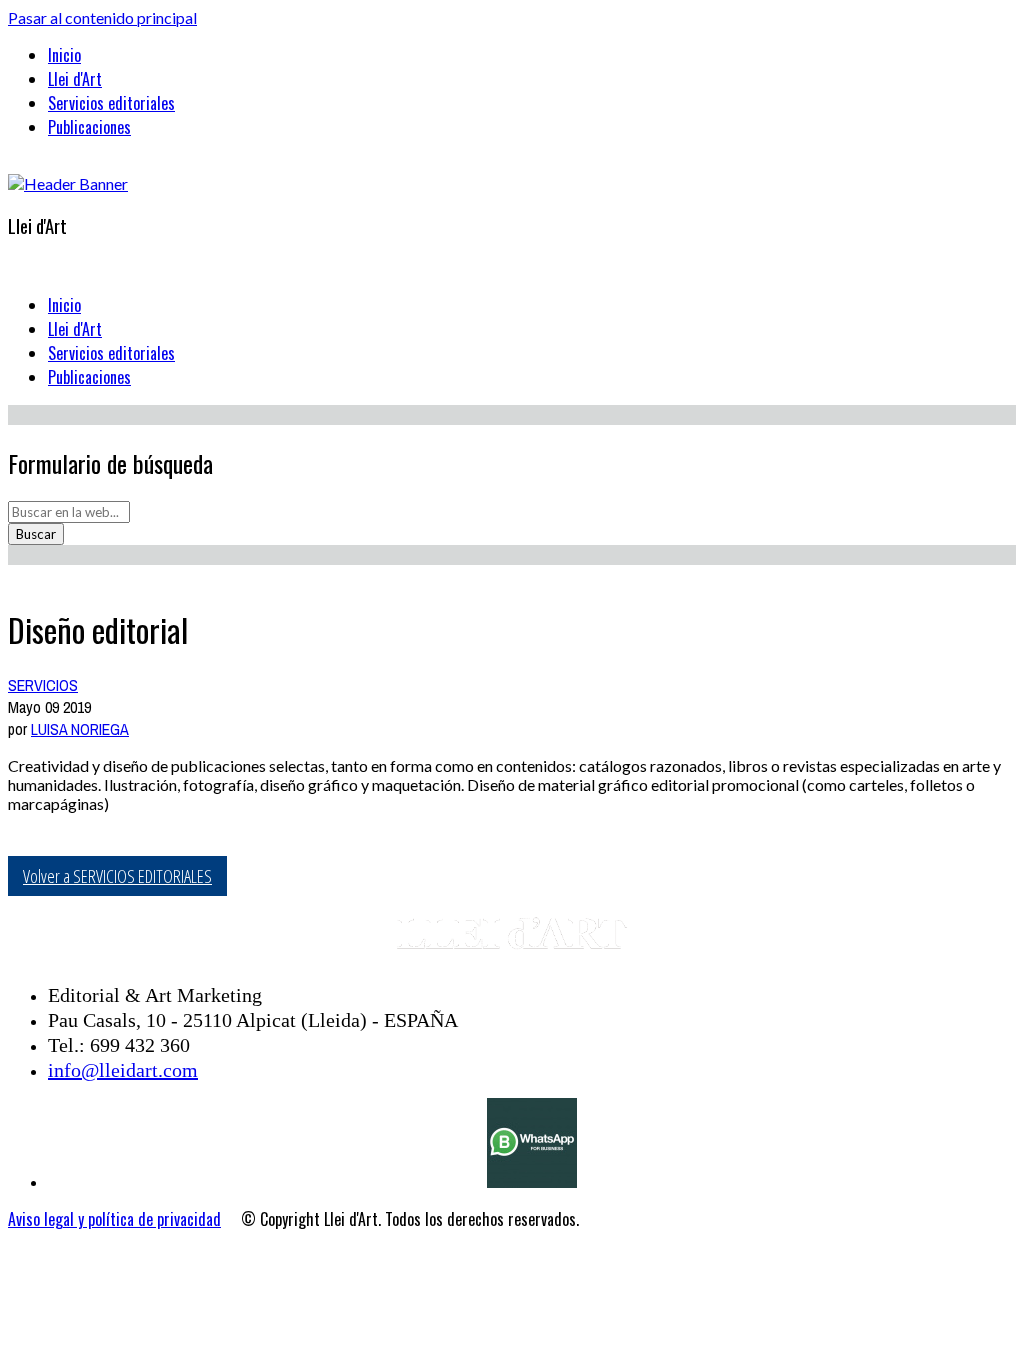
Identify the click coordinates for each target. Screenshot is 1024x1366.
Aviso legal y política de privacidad (114, 1219)
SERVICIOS (43, 685)
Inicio (64, 55)
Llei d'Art (75, 79)
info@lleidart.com (123, 1070)
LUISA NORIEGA (80, 729)
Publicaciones (89, 127)
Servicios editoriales (111, 103)
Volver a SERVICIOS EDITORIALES (117, 876)
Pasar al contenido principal (102, 17)
